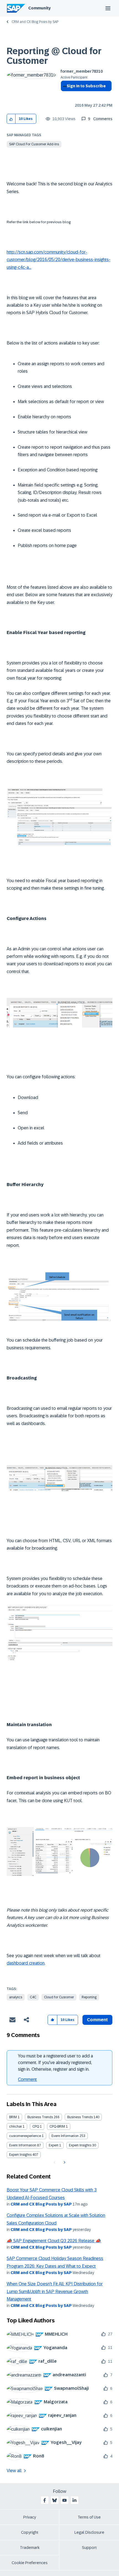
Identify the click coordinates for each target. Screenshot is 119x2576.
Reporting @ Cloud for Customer (54, 56)
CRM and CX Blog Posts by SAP (35, 22)
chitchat (15, 2126)
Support (89, 2548)
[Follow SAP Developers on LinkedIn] (74, 2500)
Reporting (89, 1997)
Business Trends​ (80, 2117)
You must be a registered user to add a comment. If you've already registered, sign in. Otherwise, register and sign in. (55, 2063)
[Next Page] (64, 2162)
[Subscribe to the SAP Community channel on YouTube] (64, 2500)
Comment (27, 2079)
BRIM (13, 2117)
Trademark (30, 2548)
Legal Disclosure (89, 2532)
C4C (33, 1997)
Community (39, 8)
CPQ (36, 2126)
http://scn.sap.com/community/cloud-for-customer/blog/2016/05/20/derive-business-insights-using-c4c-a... (59, 260)
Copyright (30, 2532)
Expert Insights (80, 2145)
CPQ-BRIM (57, 2126)
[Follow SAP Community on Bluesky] (55, 2500)
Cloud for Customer (59, 1997)
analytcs (16, 1997)
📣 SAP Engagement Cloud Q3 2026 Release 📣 (54, 2241)
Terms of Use (89, 2517)
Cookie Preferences (30, 2563)
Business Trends (40, 2117)
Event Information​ (23, 2145)
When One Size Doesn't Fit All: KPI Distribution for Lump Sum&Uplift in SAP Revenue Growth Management (55, 2291)
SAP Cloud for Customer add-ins (34, 144)
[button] (11, 119)
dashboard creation (26, 1963)
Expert (54, 2145)
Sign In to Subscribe (86, 86)
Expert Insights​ (20, 2155)
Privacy (30, 2517)
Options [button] (64, 96)
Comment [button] (97, 2020)
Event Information (65, 2136)
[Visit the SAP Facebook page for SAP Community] (45, 2500)
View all (14, 2471)
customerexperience (25, 2136)
